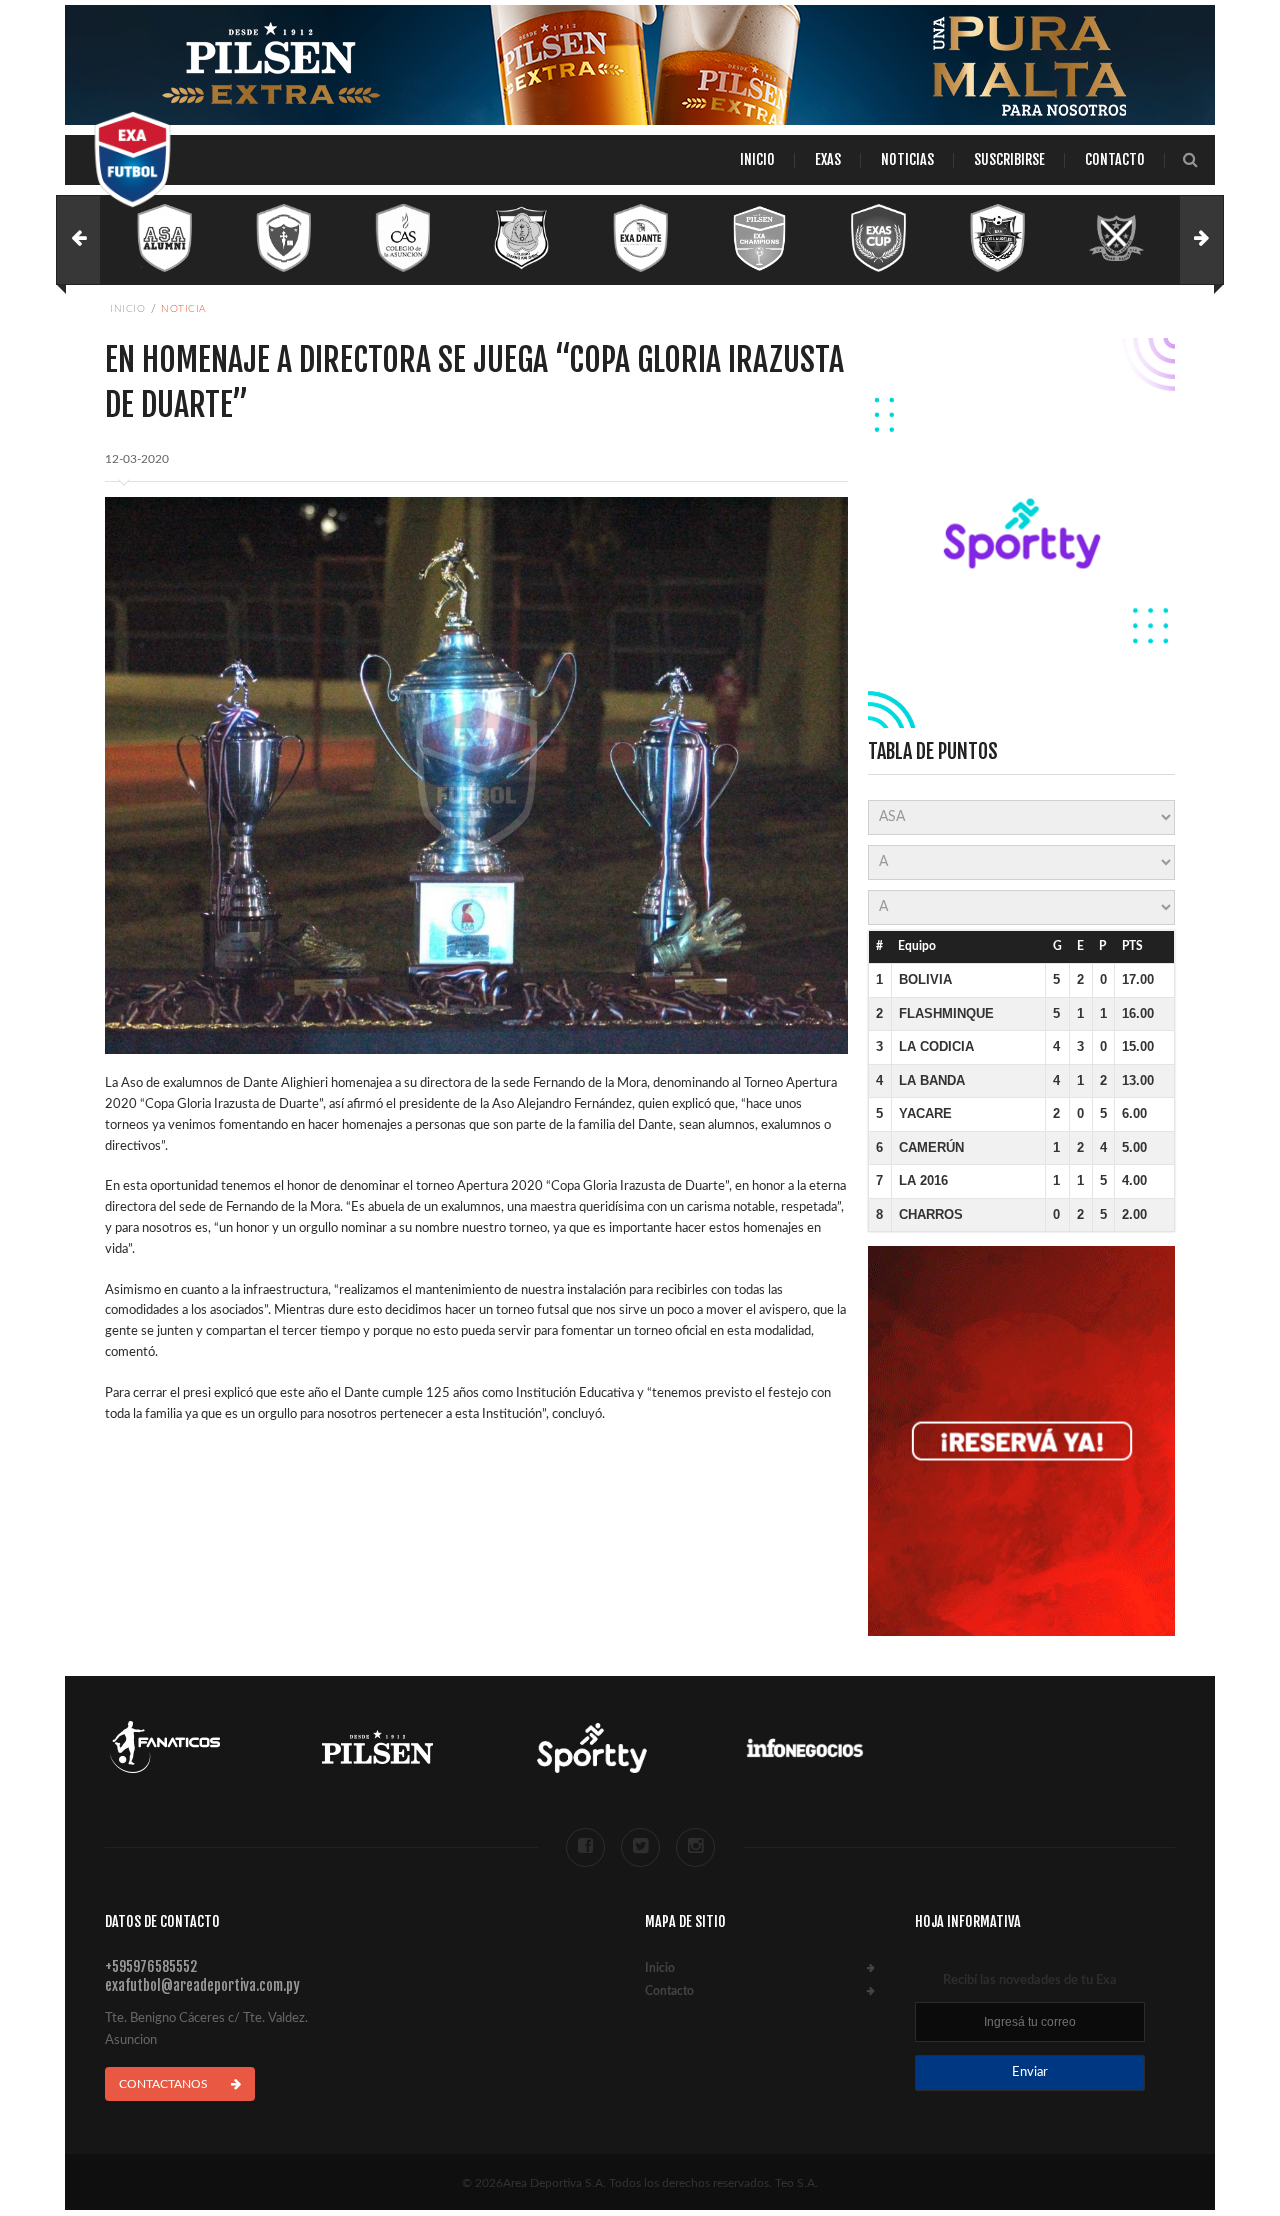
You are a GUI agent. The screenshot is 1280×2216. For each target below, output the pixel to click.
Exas (828, 159)
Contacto (1115, 159)
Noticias (907, 159)
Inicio (757, 159)
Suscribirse (1009, 159)
